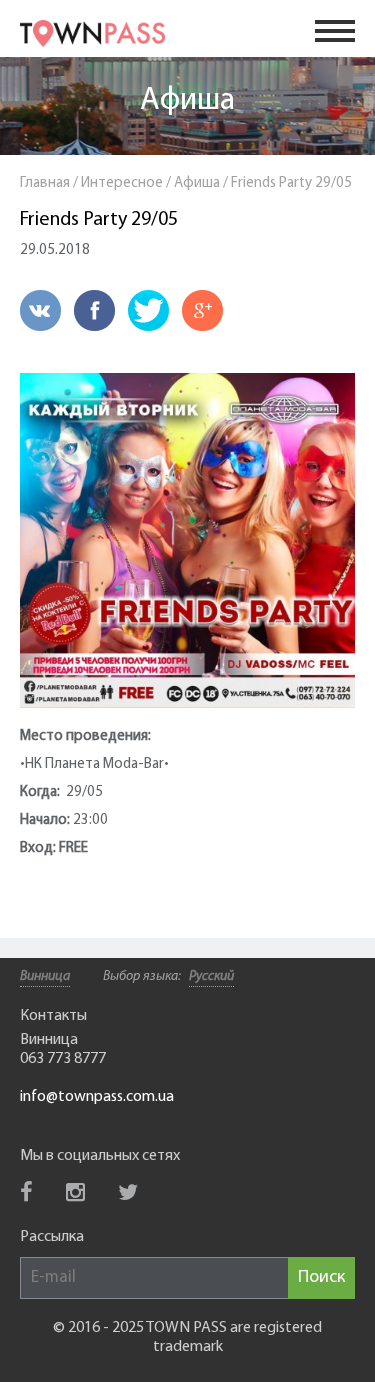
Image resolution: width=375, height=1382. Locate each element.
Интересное (122, 183)
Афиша (187, 101)
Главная (45, 183)
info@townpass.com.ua (97, 1097)
